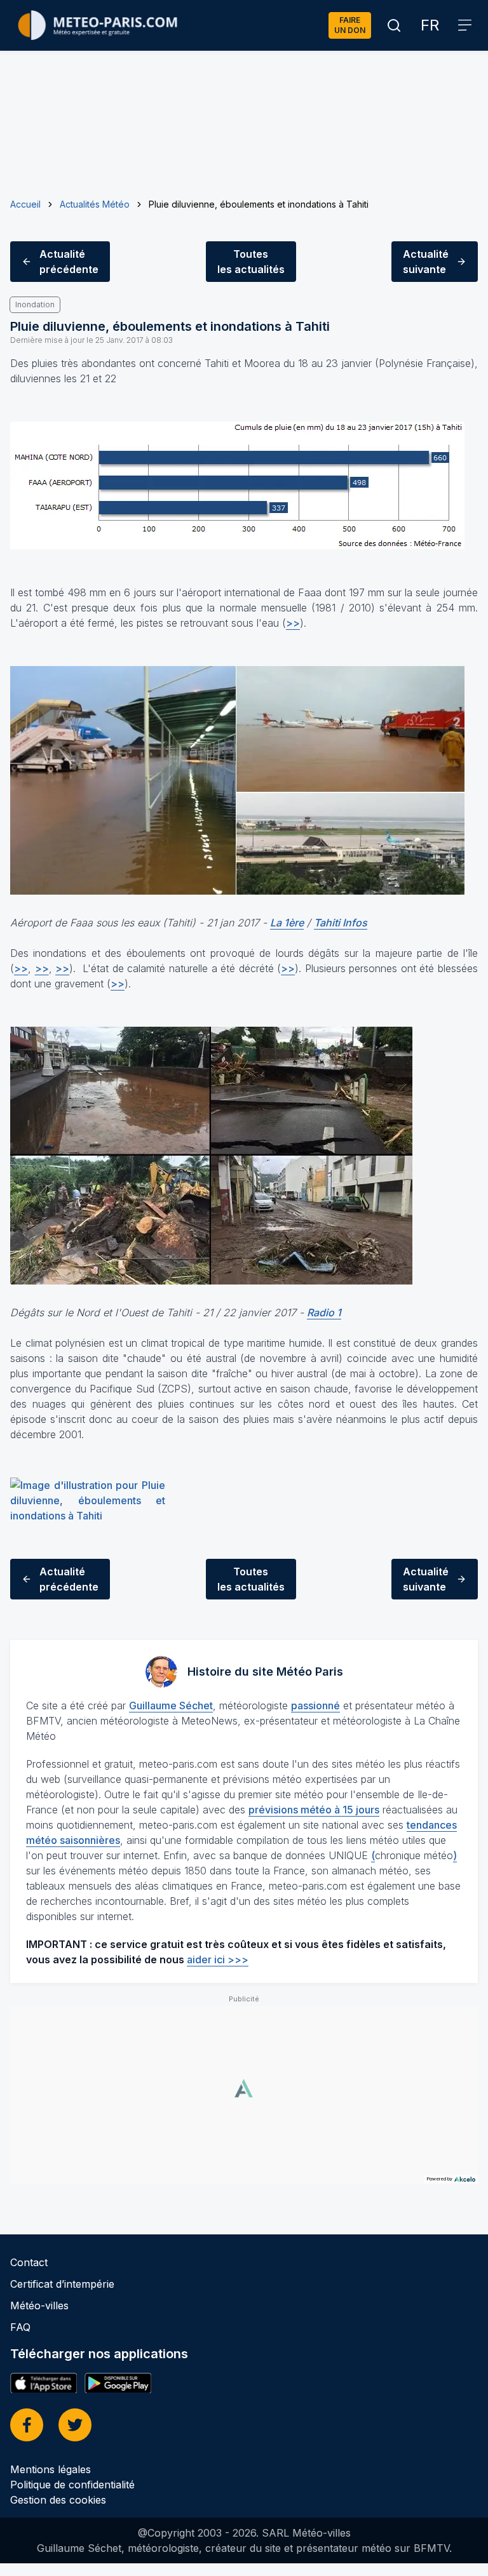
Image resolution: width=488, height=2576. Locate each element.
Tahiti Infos (341, 923)
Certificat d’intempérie (62, 2284)
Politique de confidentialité (72, 2485)
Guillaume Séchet (171, 1705)
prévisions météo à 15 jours (314, 1810)
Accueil (25, 204)
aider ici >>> (218, 1959)
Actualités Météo (95, 204)
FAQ (20, 2327)
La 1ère (287, 923)
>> (293, 623)
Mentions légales (51, 2469)
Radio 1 (324, 1312)
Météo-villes (39, 2306)
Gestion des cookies (58, 2500)
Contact (29, 2262)
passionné (315, 1705)
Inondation (35, 304)
